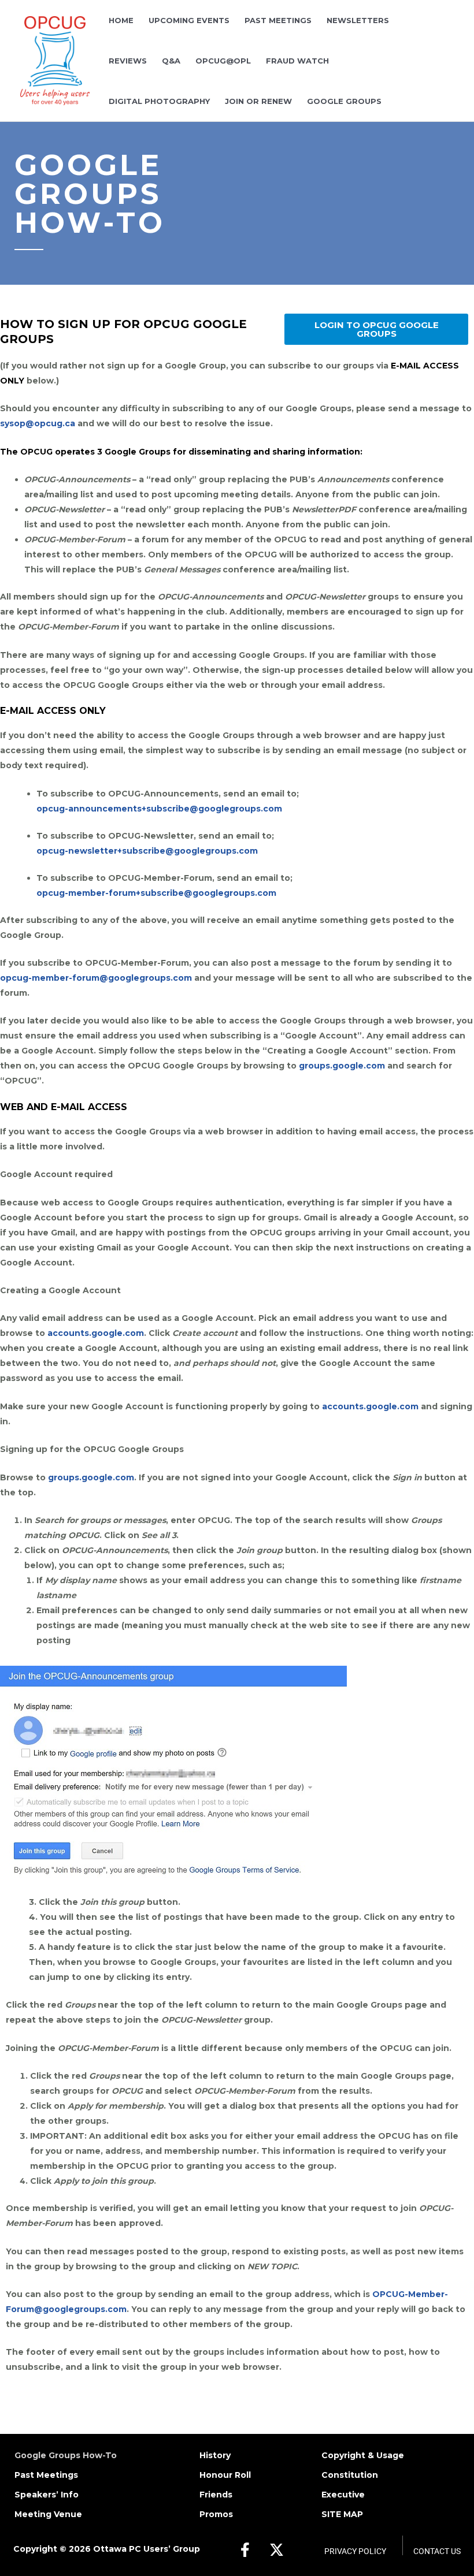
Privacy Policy (355, 2551)
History (215, 2455)
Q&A (171, 61)
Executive (343, 2495)
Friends (216, 2495)
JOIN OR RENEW (258, 101)
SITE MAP (342, 2514)
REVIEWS (128, 61)
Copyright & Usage (363, 2455)
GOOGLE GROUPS (344, 101)
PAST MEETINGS (278, 20)
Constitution (350, 2475)
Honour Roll (225, 2475)
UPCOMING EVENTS (189, 20)
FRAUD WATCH (297, 61)
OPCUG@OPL (223, 61)
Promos (216, 2514)
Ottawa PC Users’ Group (147, 2549)
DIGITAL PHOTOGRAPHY (159, 101)
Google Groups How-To (66, 2455)
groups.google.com (342, 1066)
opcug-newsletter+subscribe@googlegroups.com (148, 851)
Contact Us (437, 2551)
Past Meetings (46, 2475)
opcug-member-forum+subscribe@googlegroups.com (158, 893)
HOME (121, 20)
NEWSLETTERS (358, 20)
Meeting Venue (48, 2514)
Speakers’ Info (47, 2495)
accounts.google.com (96, 1333)
